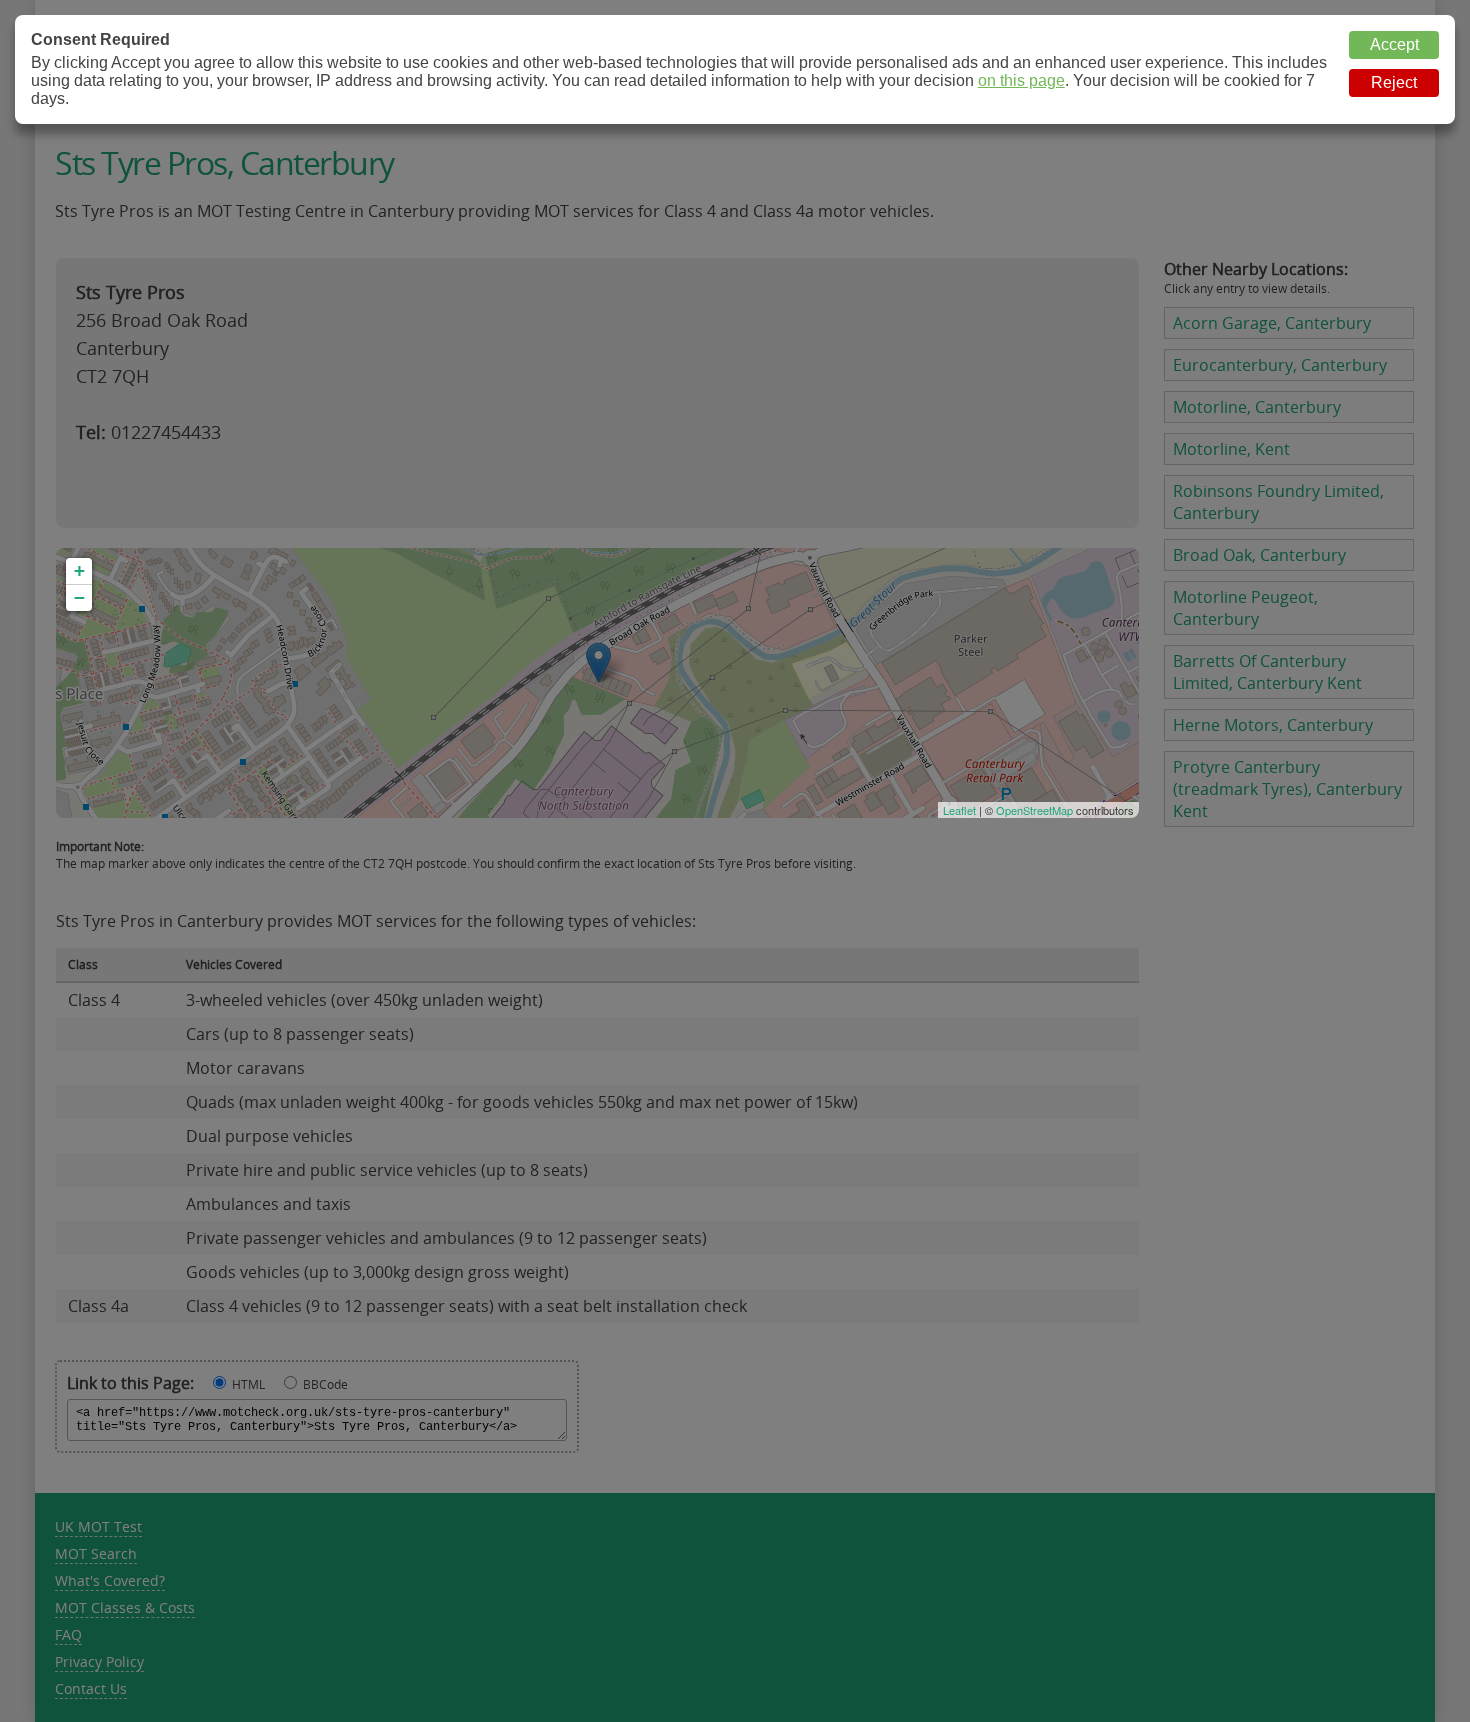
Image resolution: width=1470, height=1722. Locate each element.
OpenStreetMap (1034, 810)
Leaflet (959, 810)
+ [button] (79, 570)
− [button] (79, 597)
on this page (1021, 80)
